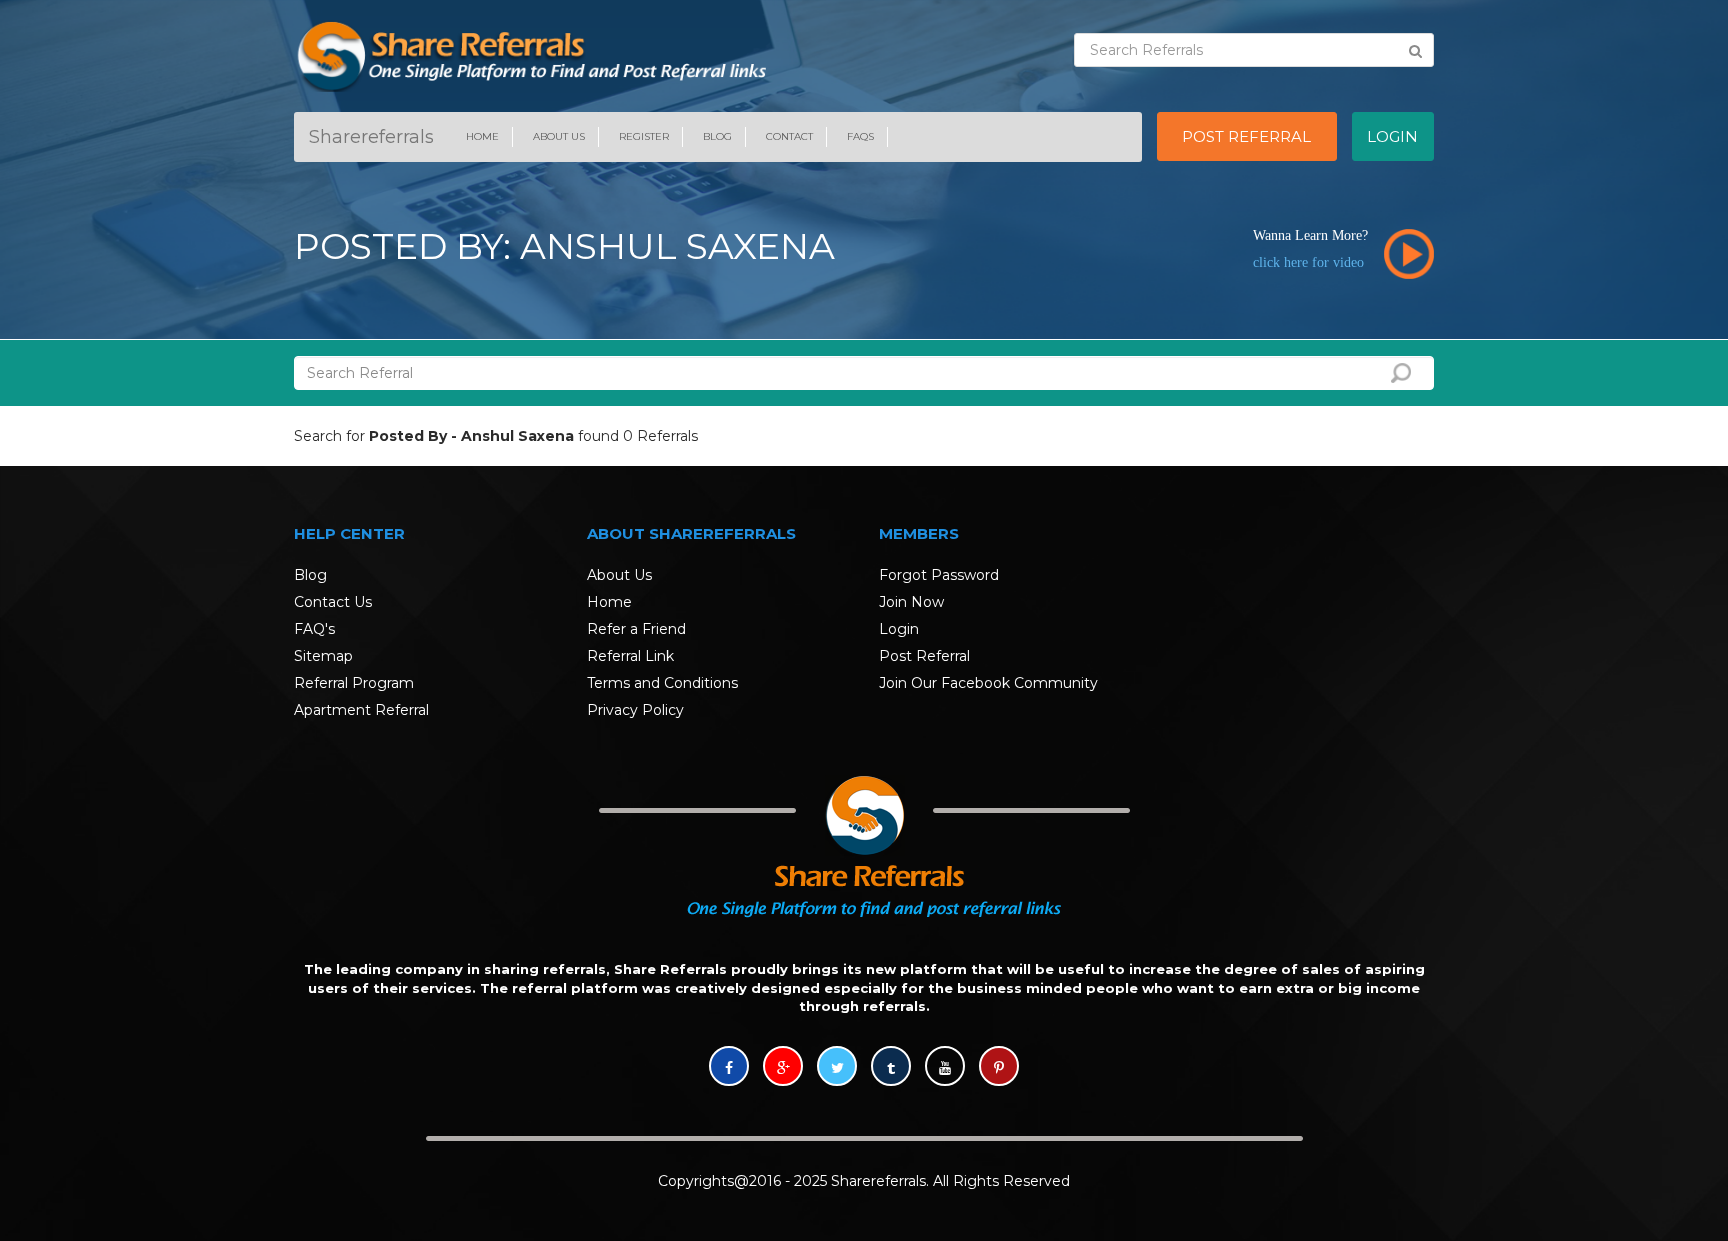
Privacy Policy (635, 710)
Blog (717, 136)
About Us (559, 136)
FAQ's (314, 629)
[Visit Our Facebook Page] (729, 1068)
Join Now (911, 602)
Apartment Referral (361, 710)
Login (899, 629)
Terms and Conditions (662, 683)
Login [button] (1392, 136)
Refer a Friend (636, 629)
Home (482, 136)
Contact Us (333, 602)
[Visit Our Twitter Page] (837, 1068)
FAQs (860, 136)
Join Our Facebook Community (988, 683)
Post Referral (924, 656)
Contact (789, 136)
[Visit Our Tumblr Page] (891, 1068)
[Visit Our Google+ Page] (783, 1068)
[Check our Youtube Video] (945, 1068)
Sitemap (323, 656)
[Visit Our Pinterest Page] (999, 1068)
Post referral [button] (1246, 136)
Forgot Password (939, 575)
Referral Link (630, 656)
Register (644, 136)
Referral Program (354, 683)
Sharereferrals (371, 137)
